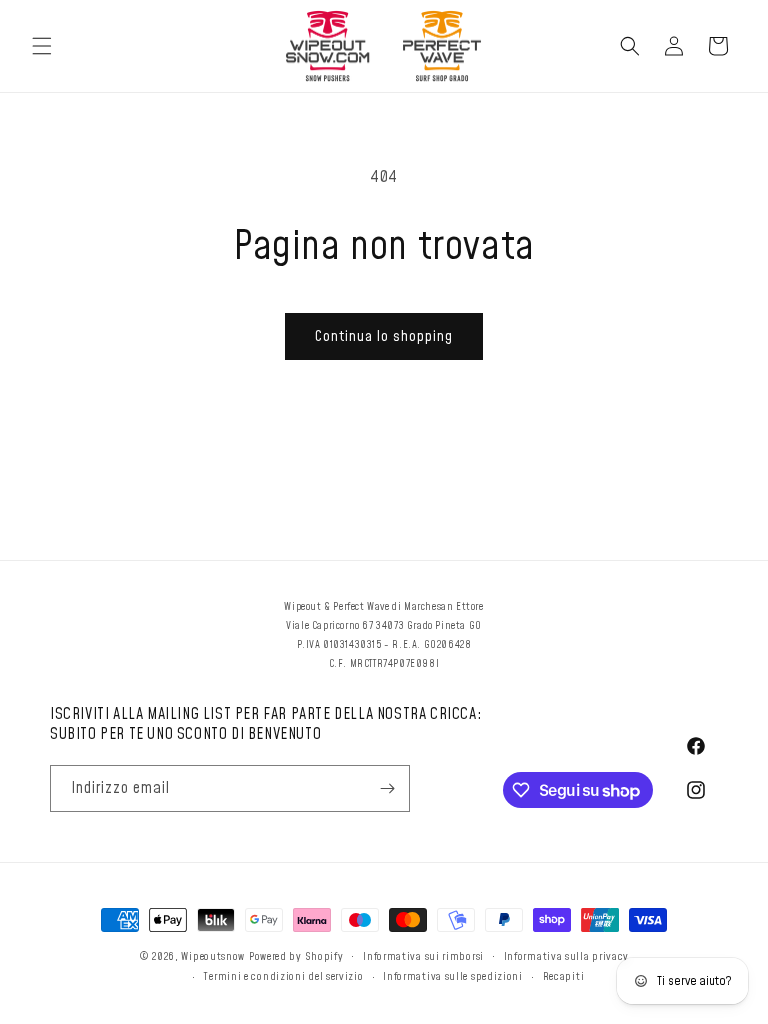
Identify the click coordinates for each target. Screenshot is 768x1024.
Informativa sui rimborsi (423, 956)
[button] (42, 46)
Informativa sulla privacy (567, 956)
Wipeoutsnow (213, 956)
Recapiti (564, 976)
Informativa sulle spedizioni (453, 976)
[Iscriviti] (387, 788)
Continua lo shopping (384, 336)
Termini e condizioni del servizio (283, 976)
